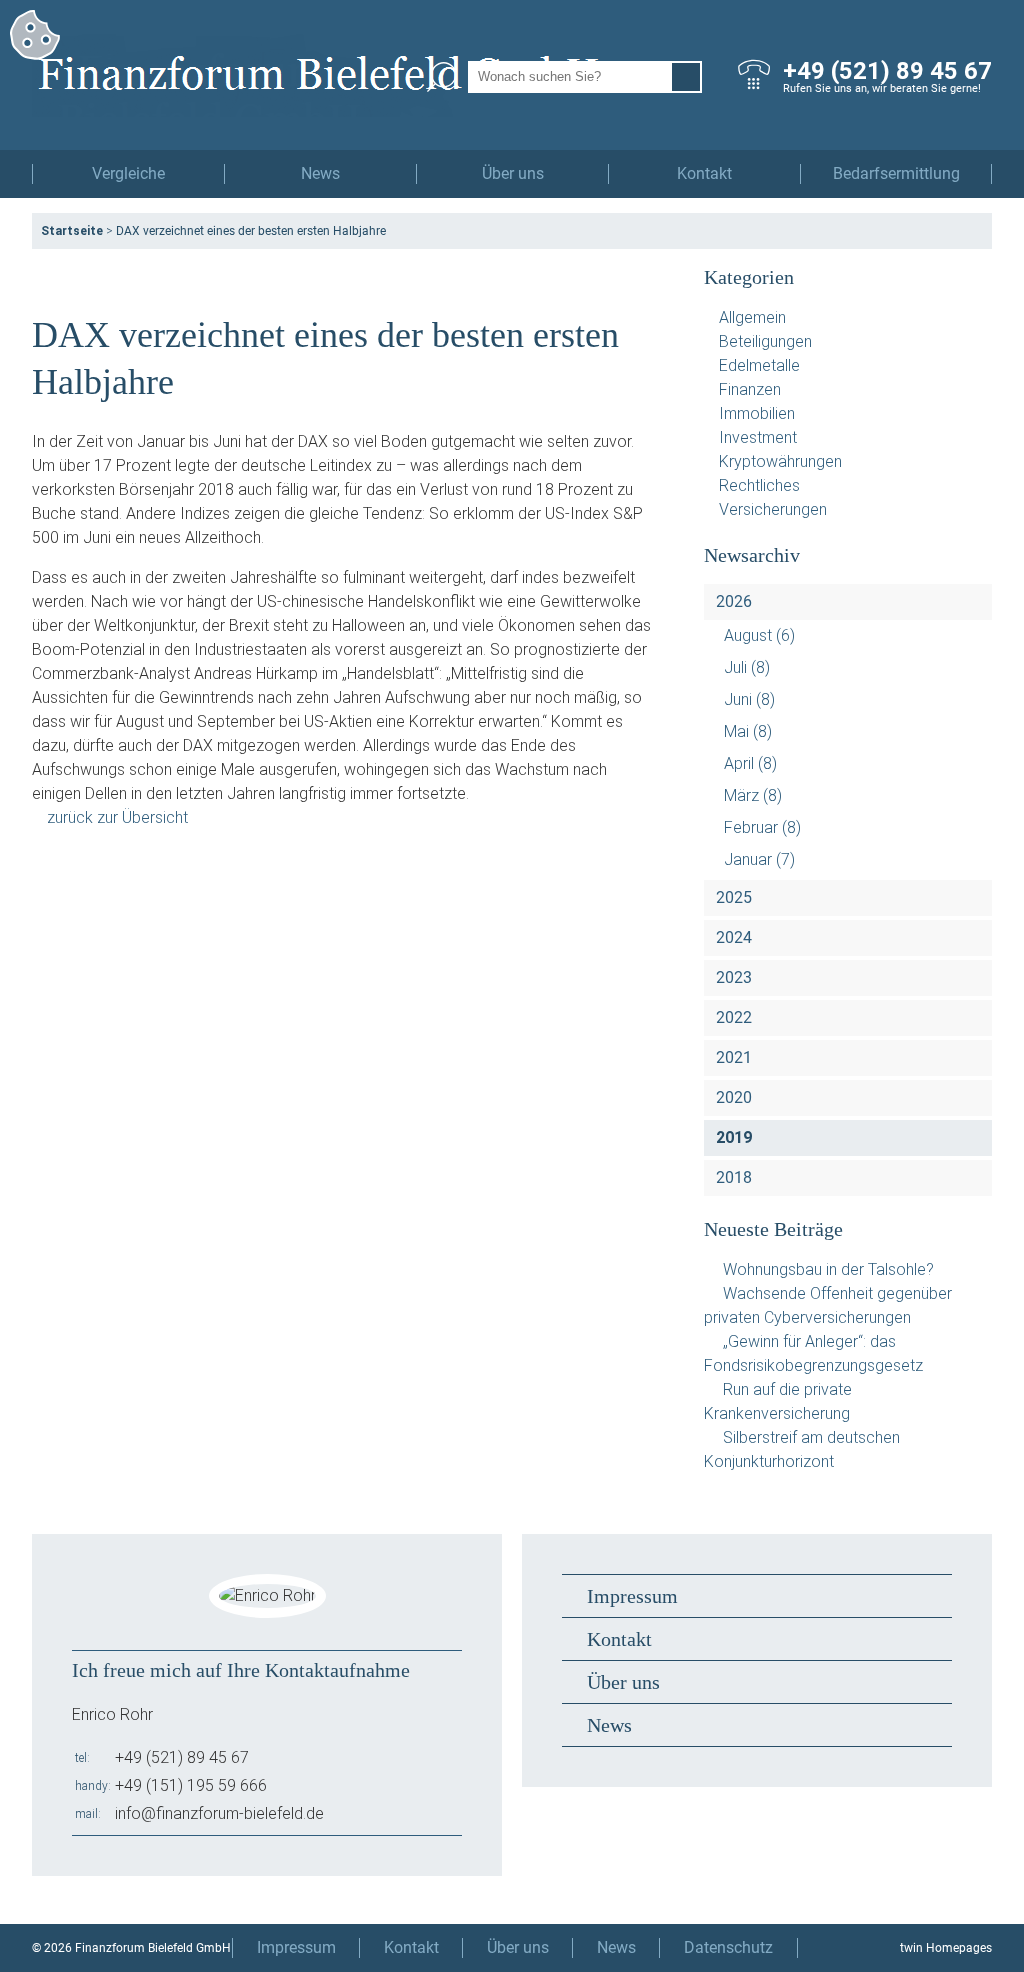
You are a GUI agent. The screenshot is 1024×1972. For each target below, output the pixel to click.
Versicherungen (773, 509)
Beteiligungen (765, 341)
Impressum (632, 1596)
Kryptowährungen (780, 461)
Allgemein (752, 317)
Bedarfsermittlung (896, 173)
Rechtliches (759, 485)
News (320, 173)
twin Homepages (946, 1948)
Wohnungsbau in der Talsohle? (828, 1269)
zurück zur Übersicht (117, 817)
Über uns (513, 173)
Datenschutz (728, 1947)
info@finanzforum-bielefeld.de (219, 1813)
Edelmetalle (759, 365)
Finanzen (750, 389)
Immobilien (757, 413)
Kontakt (704, 173)
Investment (758, 437)
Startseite (72, 231)
